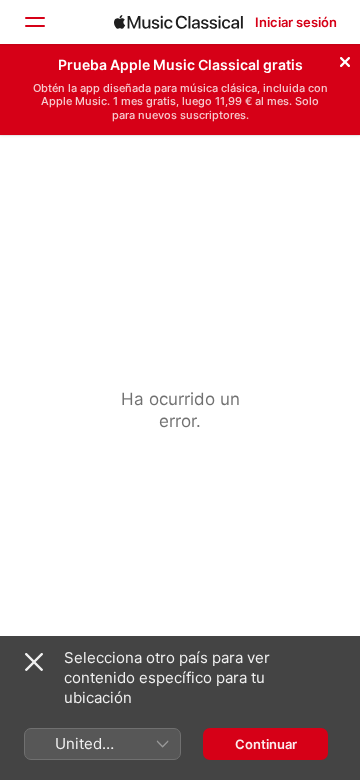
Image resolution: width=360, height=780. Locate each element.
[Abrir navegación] (34, 22)
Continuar (266, 744)
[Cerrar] (345, 59)
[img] (178, 22)
